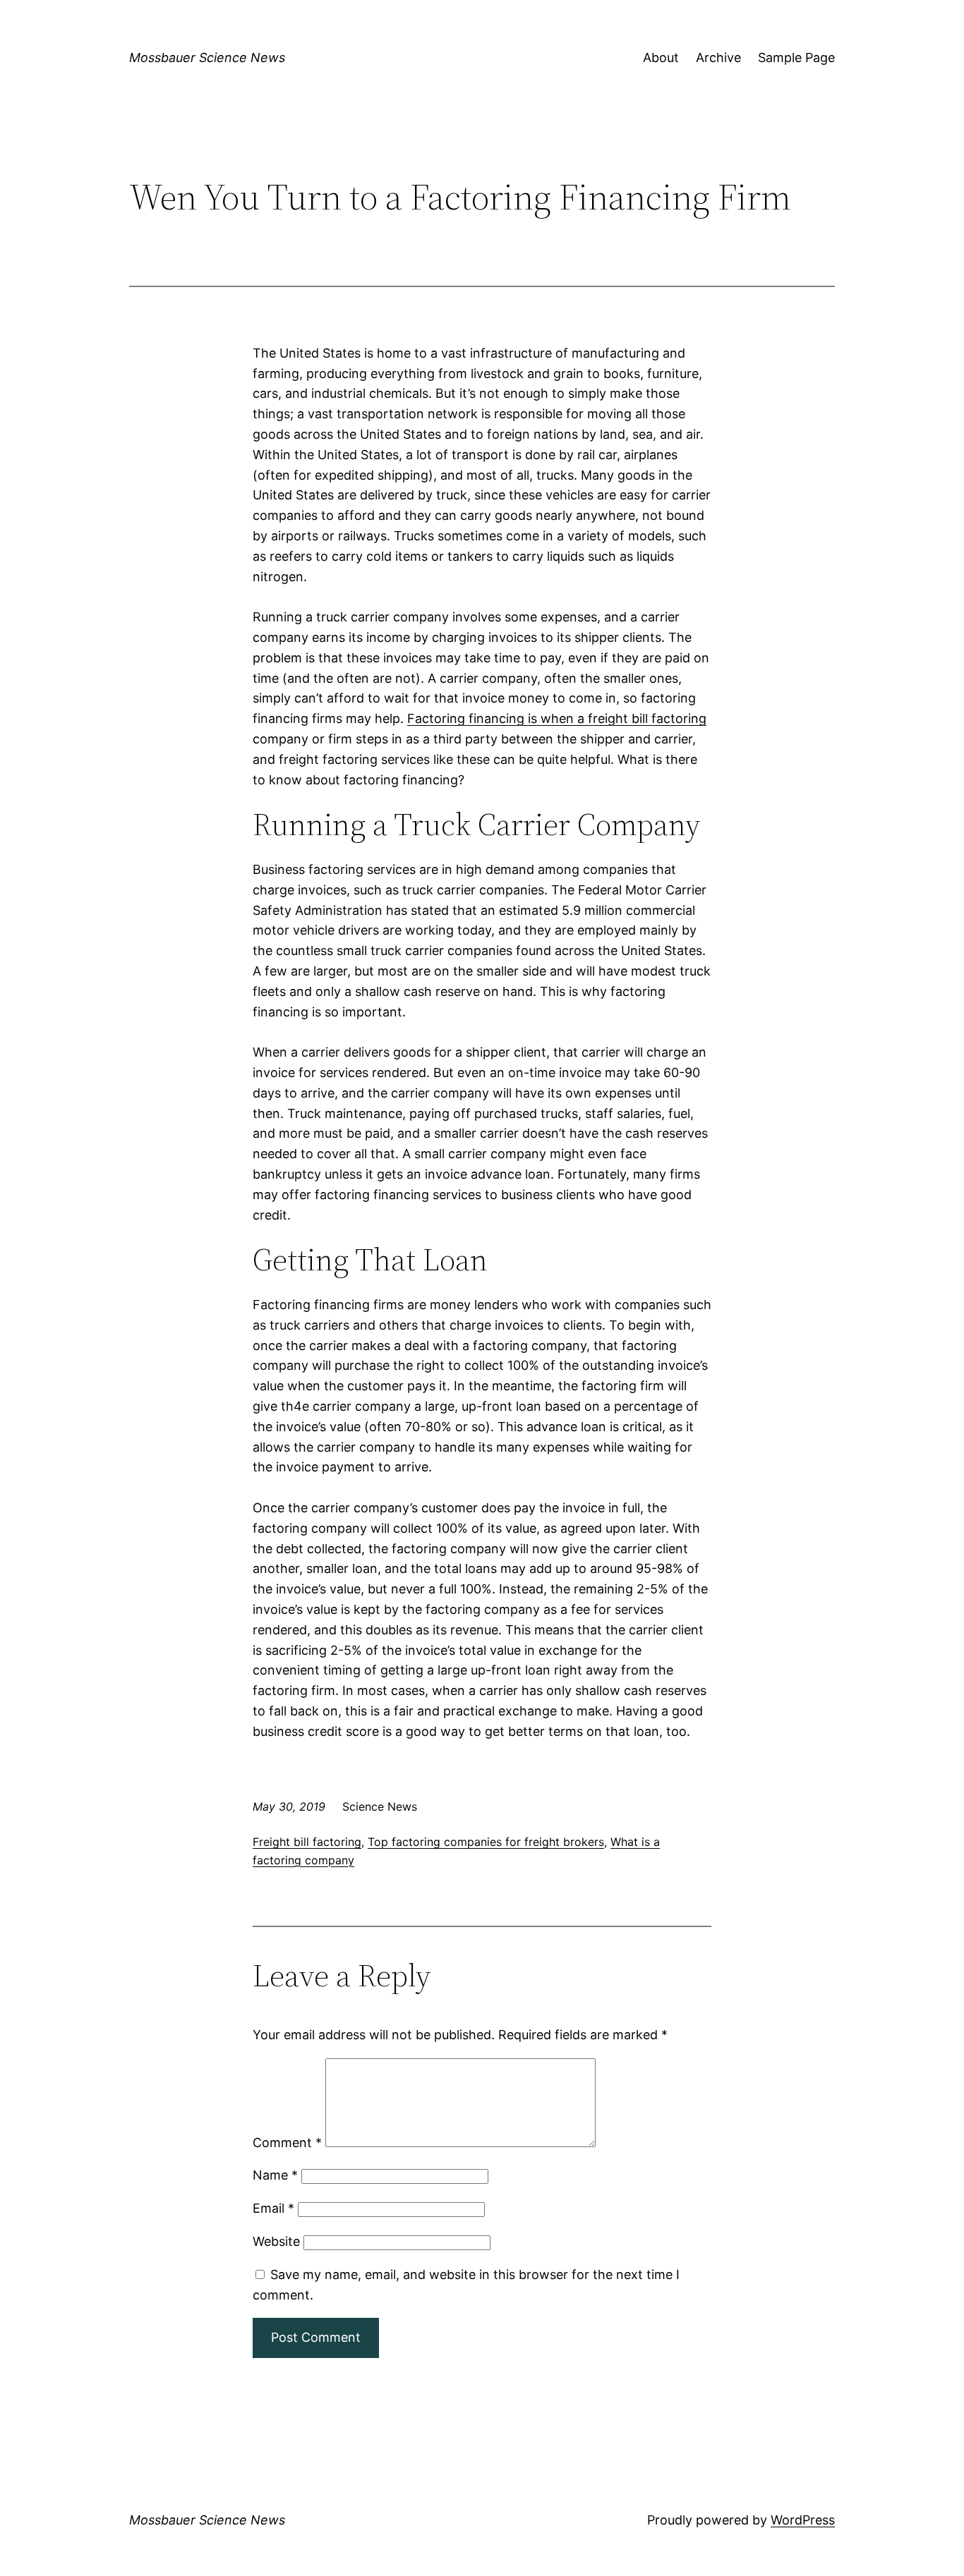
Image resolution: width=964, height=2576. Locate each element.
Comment (287, 2143)
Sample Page (796, 57)
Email (273, 2208)
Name (275, 2175)
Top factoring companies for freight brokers (486, 1842)
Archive (718, 57)
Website (276, 2241)
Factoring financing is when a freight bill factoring (557, 718)
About (661, 57)
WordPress (803, 2520)
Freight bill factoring (307, 1842)
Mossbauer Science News (207, 57)
